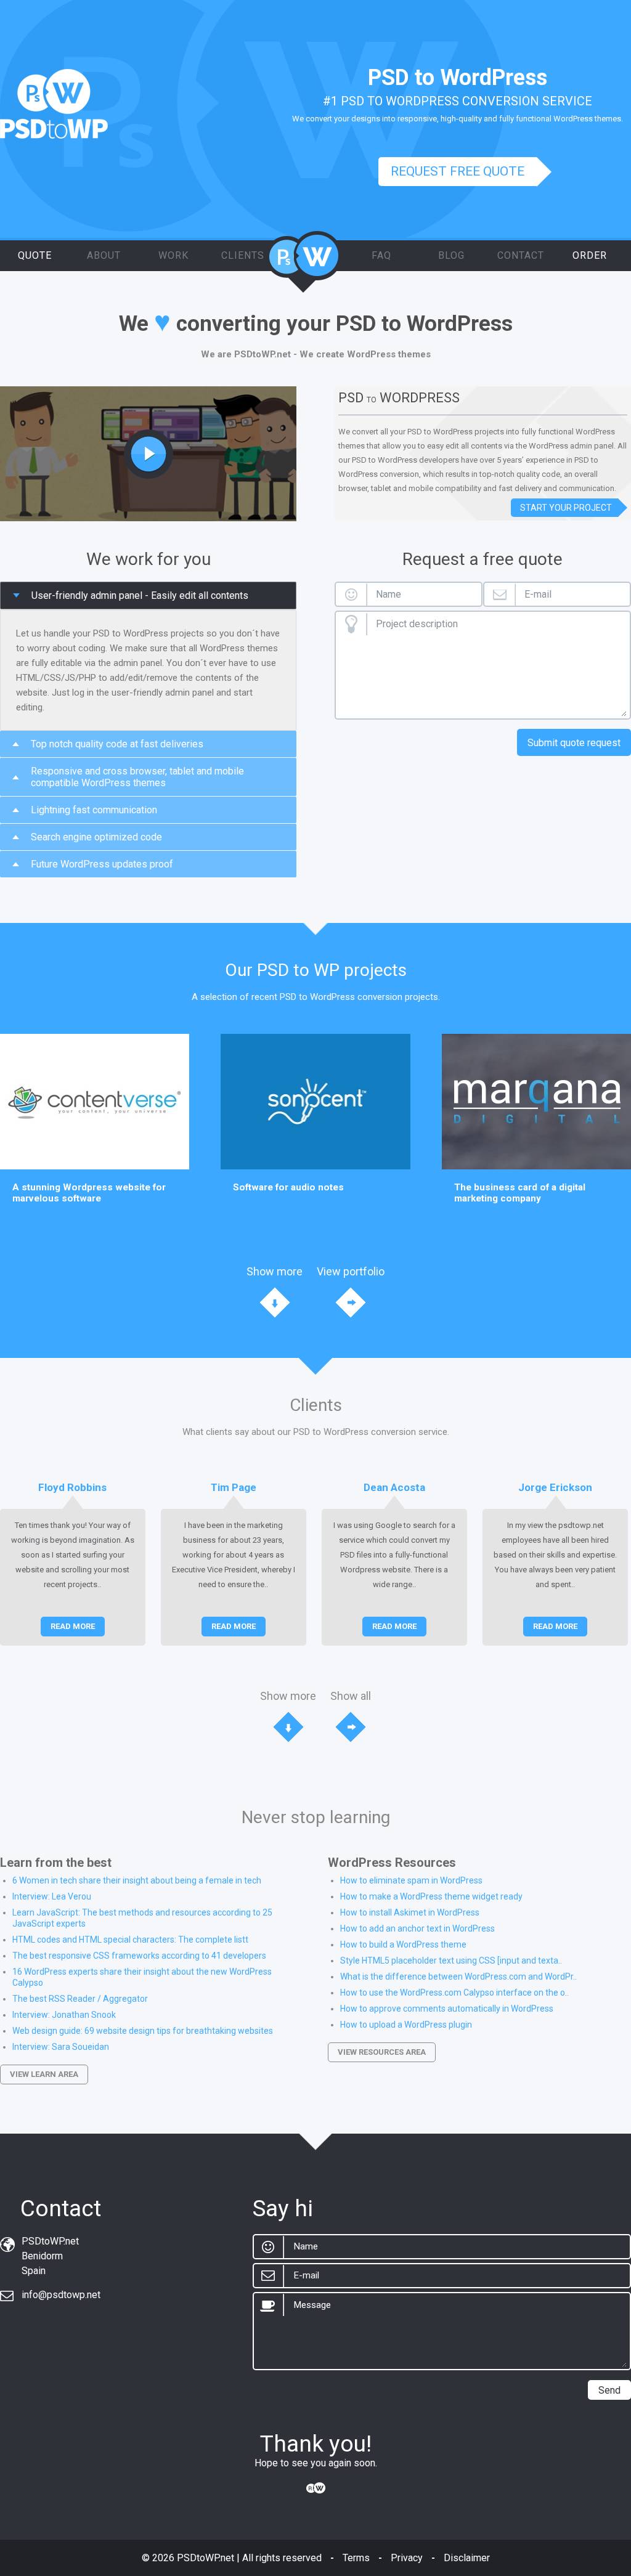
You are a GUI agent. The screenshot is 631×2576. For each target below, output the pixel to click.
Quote (35, 255)
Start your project (566, 508)
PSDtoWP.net (206, 2558)
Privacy (407, 2558)
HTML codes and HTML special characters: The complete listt (130, 1940)
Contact (521, 255)
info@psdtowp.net (61, 2295)
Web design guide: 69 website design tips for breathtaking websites (143, 2031)
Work (173, 255)
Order (590, 255)
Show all (351, 1696)
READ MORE (73, 1626)
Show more (275, 1271)
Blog (451, 255)
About (104, 255)
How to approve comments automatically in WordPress (447, 2009)
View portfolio (351, 1271)
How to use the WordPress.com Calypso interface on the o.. (454, 1993)
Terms (356, 2558)
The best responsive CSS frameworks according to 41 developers (139, 1956)
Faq (381, 255)
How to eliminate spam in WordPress (411, 1880)
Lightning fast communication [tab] (94, 810)
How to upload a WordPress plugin (406, 2025)
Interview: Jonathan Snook (64, 2015)
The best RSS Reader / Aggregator (80, 1999)
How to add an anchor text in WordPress (417, 1928)
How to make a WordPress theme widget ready (431, 1896)
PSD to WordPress (304, 262)
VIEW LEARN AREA (44, 2074)
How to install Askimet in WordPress (410, 1912)
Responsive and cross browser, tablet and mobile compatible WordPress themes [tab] (137, 777)
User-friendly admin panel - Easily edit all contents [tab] (140, 595)
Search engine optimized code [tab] (96, 837)
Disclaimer (467, 2558)
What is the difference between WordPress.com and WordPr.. (458, 1977)
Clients (243, 255)
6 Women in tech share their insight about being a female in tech (137, 1880)
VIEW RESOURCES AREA (382, 2052)
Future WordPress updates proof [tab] (102, 864)
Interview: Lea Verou (52, 1896)
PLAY (149, 454)
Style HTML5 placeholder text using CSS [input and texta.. (451, 1960)
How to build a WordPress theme (403, 1944)
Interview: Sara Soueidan (61, 2047)
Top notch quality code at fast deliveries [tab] (117, 744)
